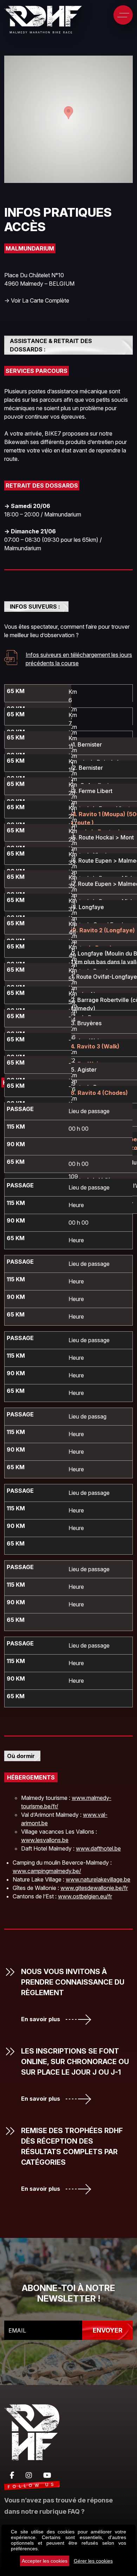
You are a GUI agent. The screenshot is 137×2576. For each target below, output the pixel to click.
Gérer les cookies (93, 2561)
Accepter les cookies (45, 2561)
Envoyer (107, 2330)
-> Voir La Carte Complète (37, 300)
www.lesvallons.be (45, 1840)
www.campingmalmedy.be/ (47, 1871)
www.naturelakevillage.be (98, 1879)
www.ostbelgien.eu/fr (85, 1896)
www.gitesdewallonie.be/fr (94, 1888)
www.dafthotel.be (98, 1848)
